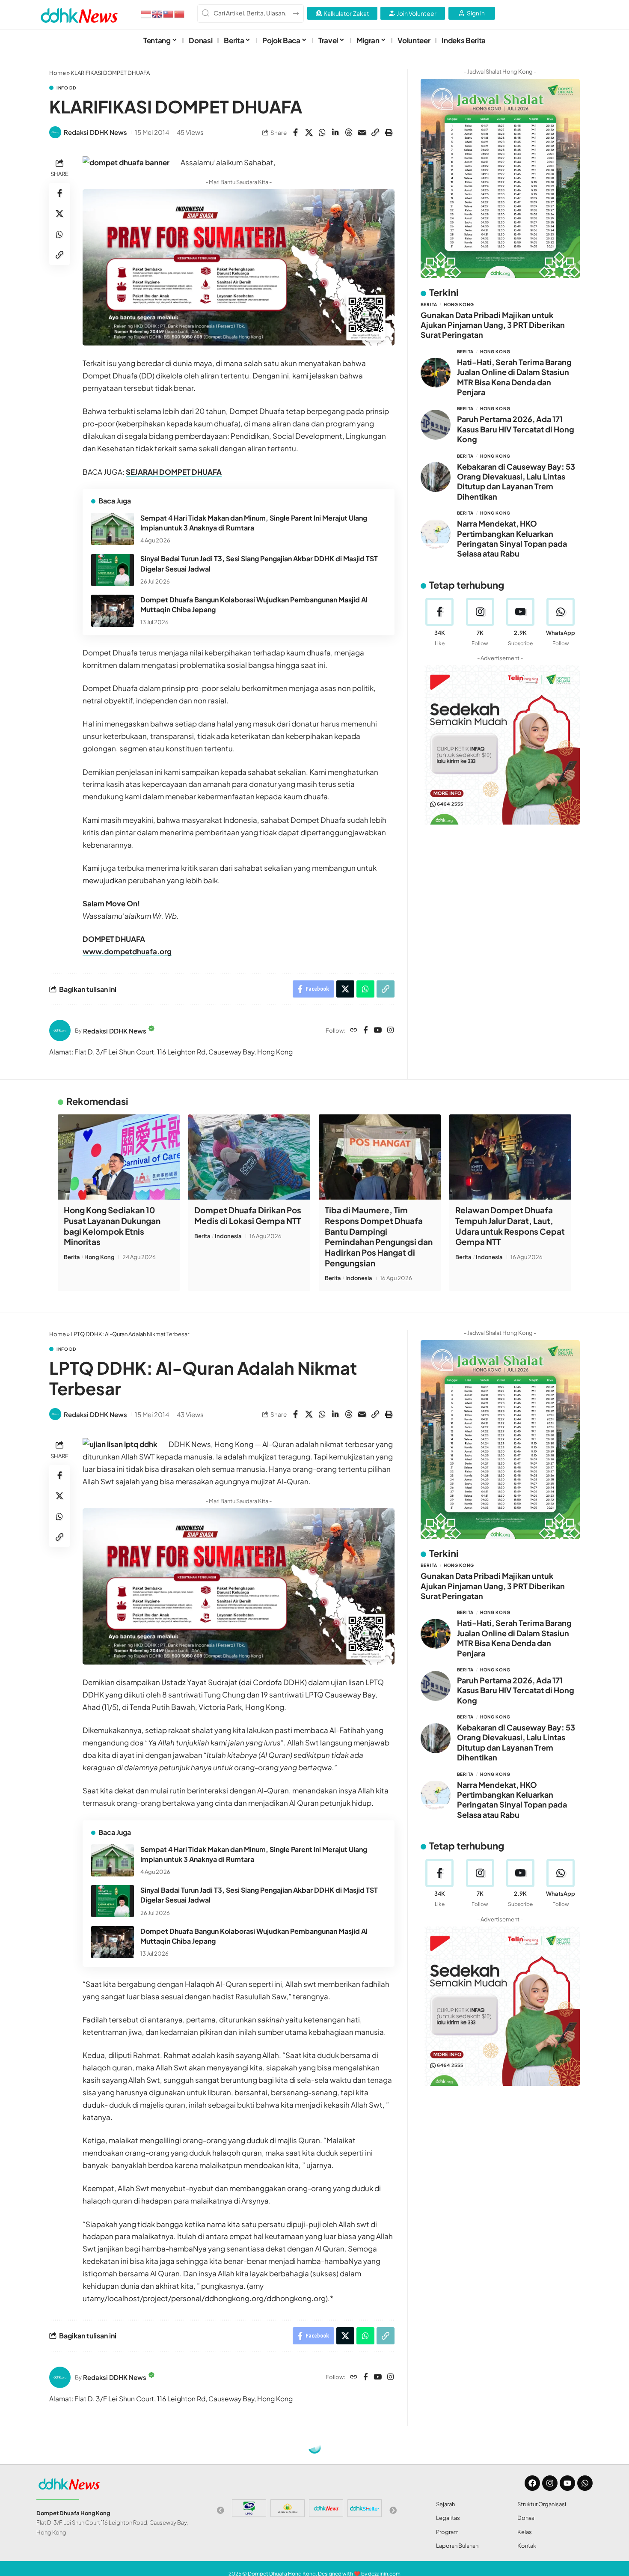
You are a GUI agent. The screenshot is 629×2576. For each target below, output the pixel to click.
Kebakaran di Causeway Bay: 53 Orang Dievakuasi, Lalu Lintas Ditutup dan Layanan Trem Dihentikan (516, 481)
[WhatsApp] (561, 622)
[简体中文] (180, 13)
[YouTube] (378, 1030)
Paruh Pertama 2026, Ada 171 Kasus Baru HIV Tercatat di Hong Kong (516, 429)
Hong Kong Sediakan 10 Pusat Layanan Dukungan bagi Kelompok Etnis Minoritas (112, 1226)
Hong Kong (459, 304)
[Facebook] (366, 1030)
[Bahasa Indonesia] (146, 13)
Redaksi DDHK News (95, 132)
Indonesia (228, 1236)
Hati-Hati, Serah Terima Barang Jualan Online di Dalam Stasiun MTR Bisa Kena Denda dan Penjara (514, 377)
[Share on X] (309, 132)
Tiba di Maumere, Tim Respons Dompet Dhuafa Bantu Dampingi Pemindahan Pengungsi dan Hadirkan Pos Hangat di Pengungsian (379, 1236)
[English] (157, 13)
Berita (429, 304)
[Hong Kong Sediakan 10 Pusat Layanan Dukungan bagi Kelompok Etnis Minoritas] (119, 1157)
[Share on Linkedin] (335, 132)
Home (58, 73)
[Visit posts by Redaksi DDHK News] (55, 132)
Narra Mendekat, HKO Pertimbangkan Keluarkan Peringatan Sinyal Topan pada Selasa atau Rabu (512, 538)
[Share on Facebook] (296, 132)
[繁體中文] (169, 13)
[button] (375, 132)
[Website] (354, 1030)
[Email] (362, 132)
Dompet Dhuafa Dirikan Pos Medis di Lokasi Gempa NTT (248, 1215)
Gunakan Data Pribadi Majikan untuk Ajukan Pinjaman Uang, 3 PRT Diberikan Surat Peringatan (493, 325)
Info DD (66, 88)
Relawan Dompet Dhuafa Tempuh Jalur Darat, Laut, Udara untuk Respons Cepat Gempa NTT (510, 1226)
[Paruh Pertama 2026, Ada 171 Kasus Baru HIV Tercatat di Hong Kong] (436, 425)
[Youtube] (520, 622)
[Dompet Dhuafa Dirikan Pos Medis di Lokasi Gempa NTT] (249, 1157)
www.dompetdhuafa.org (127, 951)
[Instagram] (390, 1030)
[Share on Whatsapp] (322, 132)
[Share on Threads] (349, 132)
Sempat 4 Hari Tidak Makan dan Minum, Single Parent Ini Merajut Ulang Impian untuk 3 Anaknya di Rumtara (254, 523)
